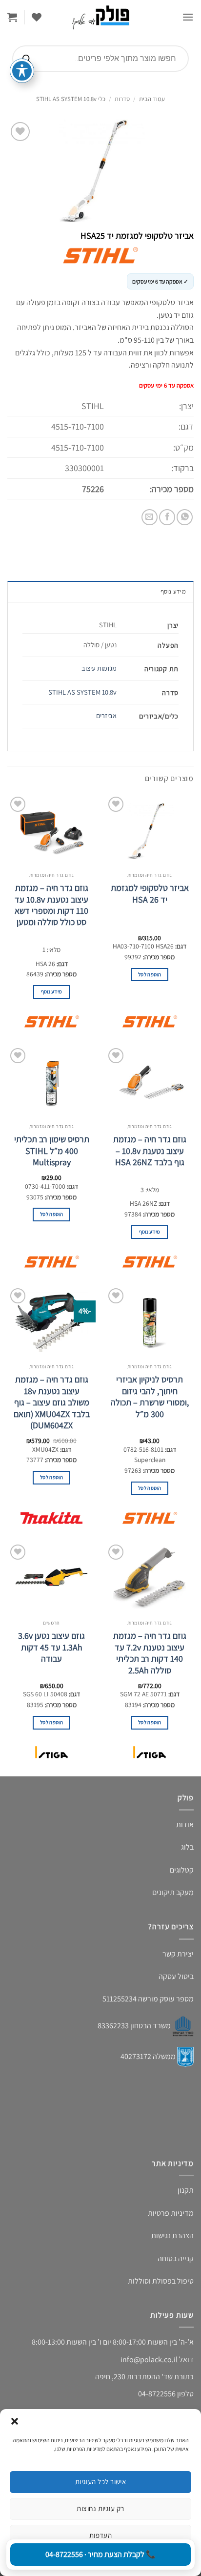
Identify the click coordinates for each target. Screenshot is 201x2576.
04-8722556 (157, 2394)
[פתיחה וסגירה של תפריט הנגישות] (22, 71)
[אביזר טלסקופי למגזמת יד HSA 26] (150, 831)
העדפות (101, 2535)
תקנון (186, 2190)
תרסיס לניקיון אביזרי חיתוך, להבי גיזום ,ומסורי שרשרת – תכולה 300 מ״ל (150, 1396)
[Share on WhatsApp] (185, 517)
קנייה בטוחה (176, 2258)
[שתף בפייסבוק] (167, 517)
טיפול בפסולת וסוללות (161, 2281)
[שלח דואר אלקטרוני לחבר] (150, 517)
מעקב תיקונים (173, 1892)
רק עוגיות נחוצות (100, 2508)
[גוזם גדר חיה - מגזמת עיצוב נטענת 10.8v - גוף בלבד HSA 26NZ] (150, 1082)
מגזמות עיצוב (99, 668)
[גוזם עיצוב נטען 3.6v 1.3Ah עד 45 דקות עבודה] (51, 1579)
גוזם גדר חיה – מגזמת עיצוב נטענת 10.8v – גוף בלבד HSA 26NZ (150, 1151)
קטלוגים (182, 1870)
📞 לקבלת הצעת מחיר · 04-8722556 (100, 2554)
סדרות (122, 99)
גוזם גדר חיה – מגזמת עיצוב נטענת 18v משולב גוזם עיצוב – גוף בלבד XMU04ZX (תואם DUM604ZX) (52, 1402)
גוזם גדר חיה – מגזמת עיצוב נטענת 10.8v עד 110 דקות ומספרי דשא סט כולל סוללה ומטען (51, 905)
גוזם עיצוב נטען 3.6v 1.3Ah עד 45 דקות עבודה (51, 1647)
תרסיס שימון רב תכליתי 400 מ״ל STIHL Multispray (52, 1151)
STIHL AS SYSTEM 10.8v (82, 692)
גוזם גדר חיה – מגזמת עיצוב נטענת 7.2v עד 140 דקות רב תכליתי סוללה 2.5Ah (150, 1653)
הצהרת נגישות (172, 2236)
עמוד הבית (152, 99)
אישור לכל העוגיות (101, 2482)
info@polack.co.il (149, 2360)
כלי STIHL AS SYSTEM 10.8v (71, 99)
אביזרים (106, 715)
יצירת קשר (178, 1954)
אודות (185, 1824)
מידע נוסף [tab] (173, 591)
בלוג (187, 1847)
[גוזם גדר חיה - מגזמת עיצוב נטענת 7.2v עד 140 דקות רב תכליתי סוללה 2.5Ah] (150, 1579)
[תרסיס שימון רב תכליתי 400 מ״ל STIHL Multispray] (51, 1082)
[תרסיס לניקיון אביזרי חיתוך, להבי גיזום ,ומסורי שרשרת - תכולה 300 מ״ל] (150, 1322)
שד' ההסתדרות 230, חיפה (134, 2377)
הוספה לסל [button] (150, 974)
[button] (15, 2421)
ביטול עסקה (176, 1976)
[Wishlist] (37, 17)
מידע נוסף (52, 991)
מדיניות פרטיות (171, 2213)
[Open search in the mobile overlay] (100, 59)
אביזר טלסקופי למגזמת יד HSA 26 (150, 893)
